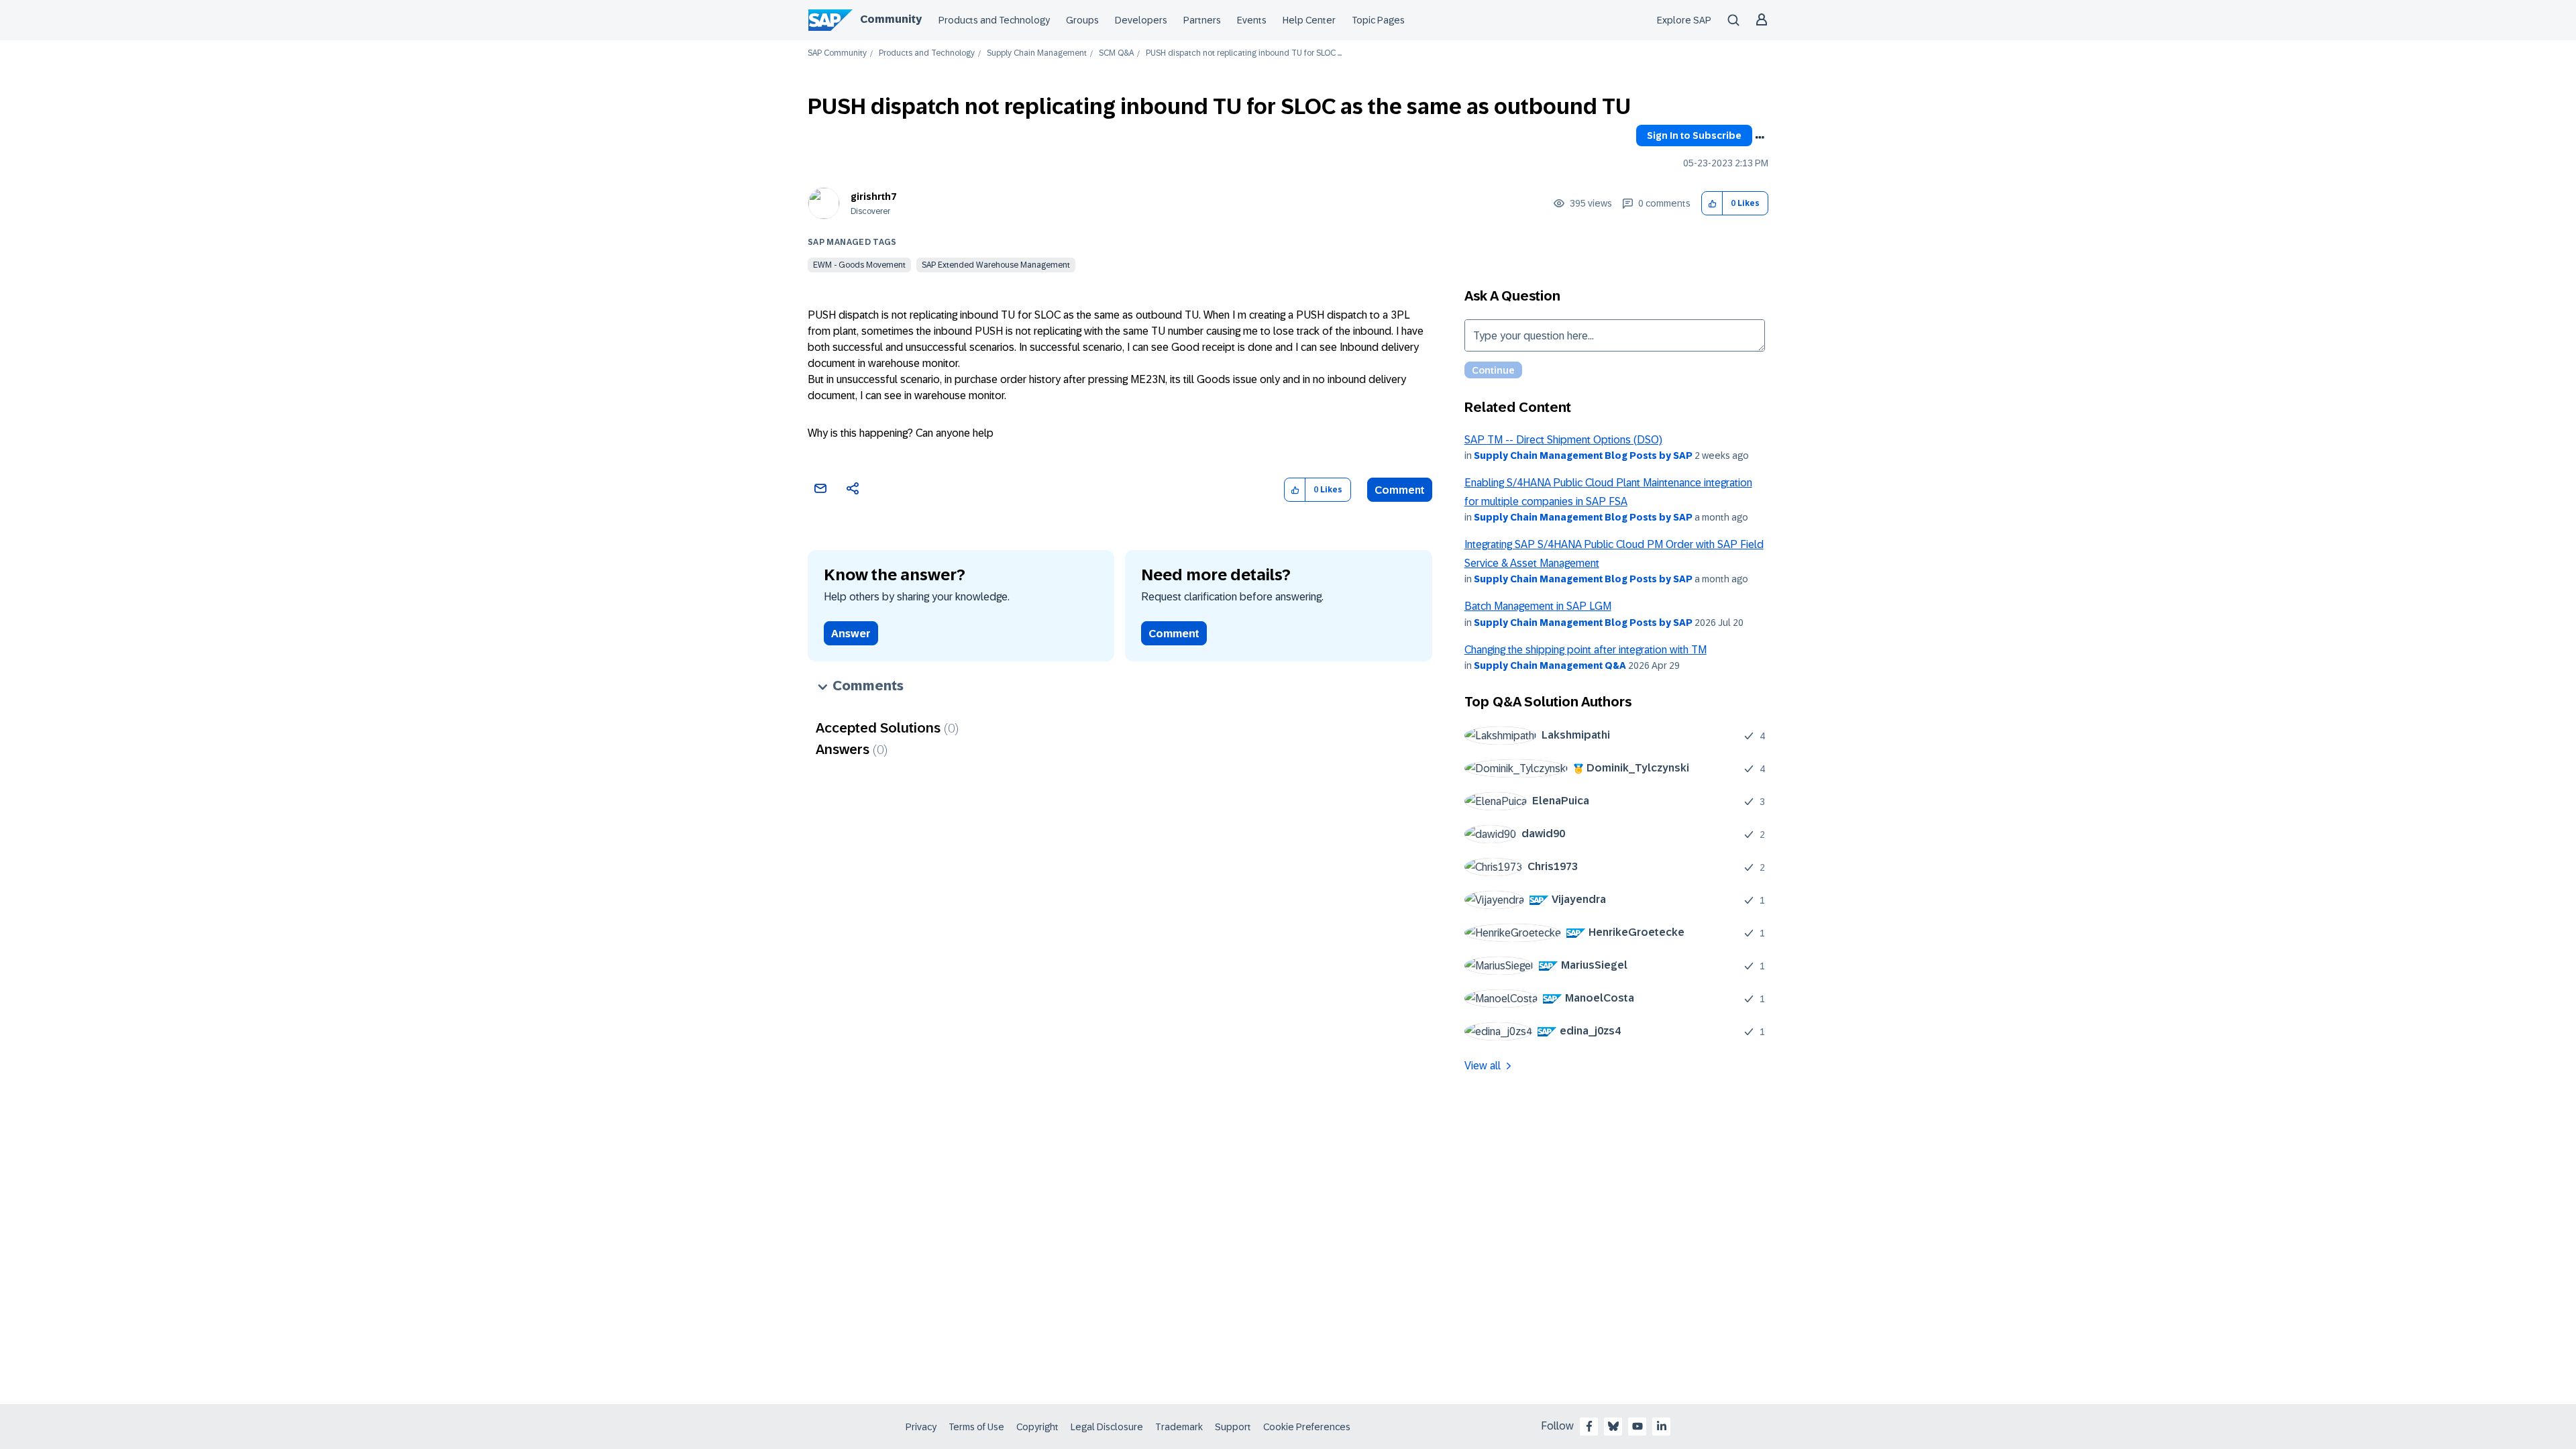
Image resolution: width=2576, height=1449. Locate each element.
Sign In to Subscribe (1694, 136)
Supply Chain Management (1037, 53)
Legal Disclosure (1107, 1427)
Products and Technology (994, 20)
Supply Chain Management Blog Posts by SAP (1583, 455)
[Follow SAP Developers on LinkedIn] (1662, 1426)
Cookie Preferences (1307, 1427)
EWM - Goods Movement (859, 265)
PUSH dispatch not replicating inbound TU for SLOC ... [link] (1244, 53)
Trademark (1179, 1427)
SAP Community (837, 53)
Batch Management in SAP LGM (1538, 606)
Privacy (921, 1427)
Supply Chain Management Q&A (1550, 665)
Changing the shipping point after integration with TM (1586, 650)
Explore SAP (1684, 20)
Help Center (1309, 20)
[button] (1712, 204)
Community (891, 19)
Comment (1400, 490)
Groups (1082, 20)
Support (1233, 1427)
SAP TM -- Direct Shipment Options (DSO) (1563, 440)
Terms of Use (976, 1427)
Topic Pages (1378, 20)
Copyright (1037, 1427)
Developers (1141, 20)
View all (1483, 1066)
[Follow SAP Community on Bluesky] (1613, 1426)
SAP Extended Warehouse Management (996, 265)
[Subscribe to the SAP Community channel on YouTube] (1638, 1426)
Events (1252, 20)
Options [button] (1760, 138)
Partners (1202, 20)
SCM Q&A (1116, 53)
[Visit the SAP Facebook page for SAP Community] (1589, 1426)
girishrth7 (873, 197)
